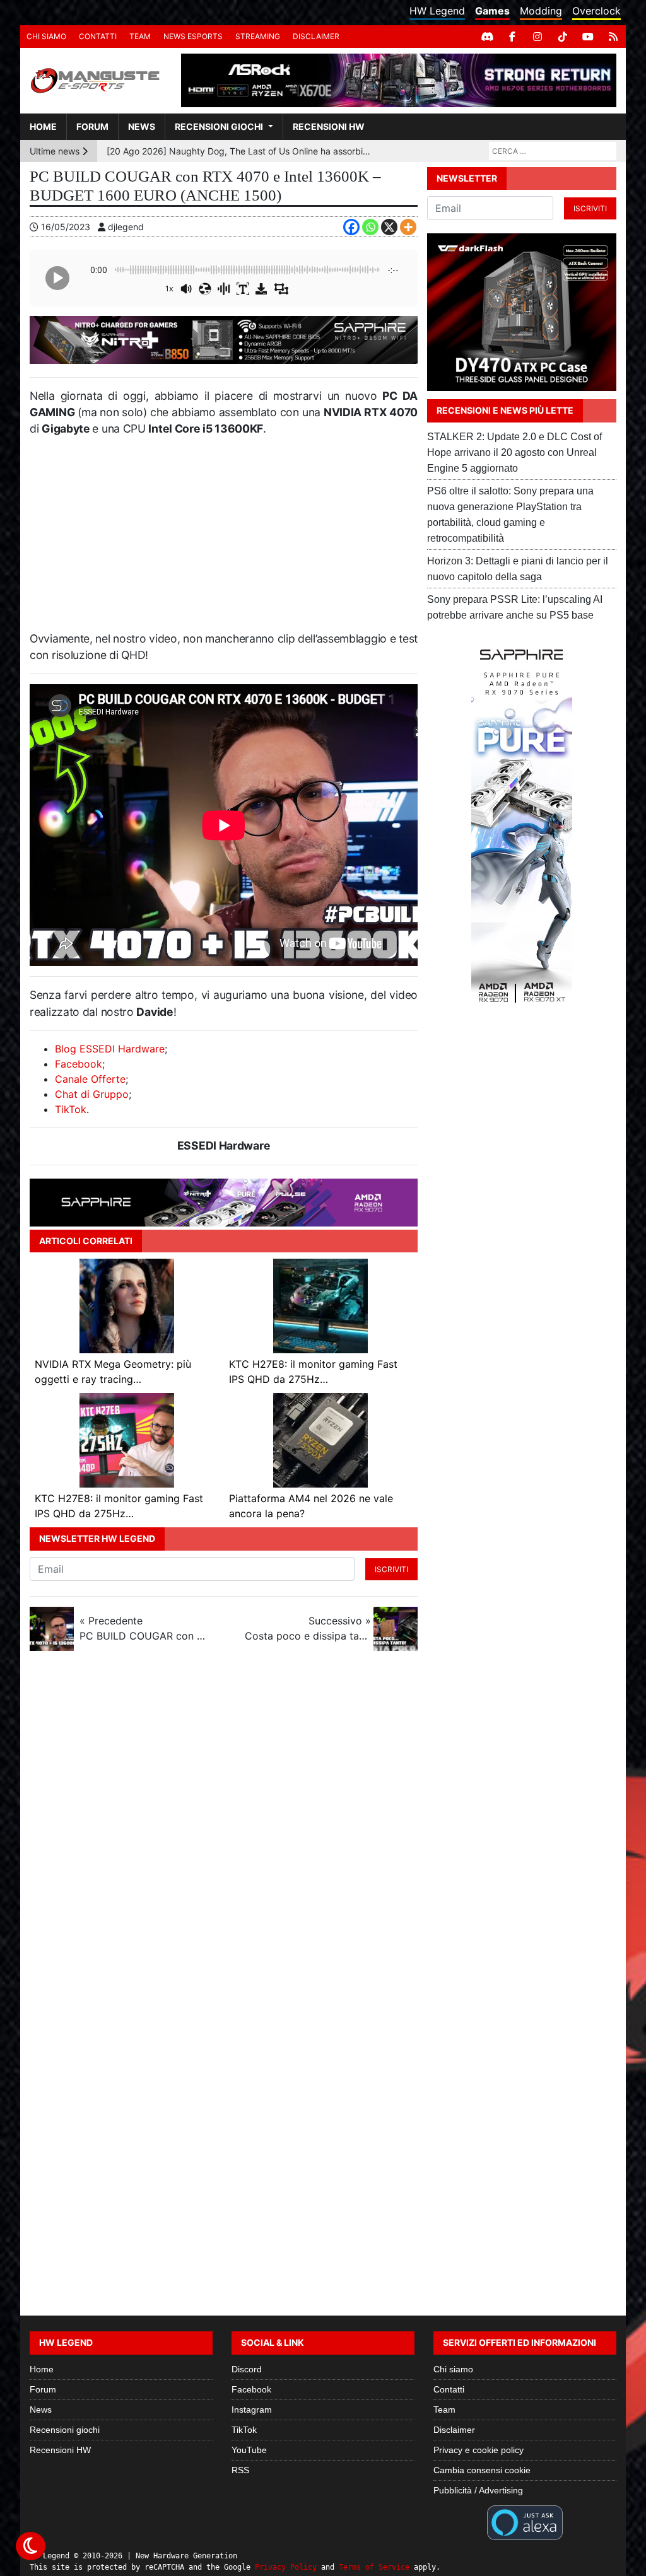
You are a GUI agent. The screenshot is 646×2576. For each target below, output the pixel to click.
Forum (92, 126)
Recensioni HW (329, 126)
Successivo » (308, 1628)
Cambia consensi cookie (482, 2470)
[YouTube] (588, 37)
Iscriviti (391, 1569)
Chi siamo (46, 36)
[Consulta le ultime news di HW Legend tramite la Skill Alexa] (525, 2522)
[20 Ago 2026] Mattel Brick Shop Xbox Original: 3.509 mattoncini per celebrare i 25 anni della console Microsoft (239, 151)
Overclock (596, 11)
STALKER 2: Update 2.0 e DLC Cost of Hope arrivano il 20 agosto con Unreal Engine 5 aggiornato (514, 452)
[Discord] (487, 37)
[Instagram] (537, 37)
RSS (240, 2470)
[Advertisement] (224, 539)
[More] (408, 227)
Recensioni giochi (219, 126)
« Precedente (143, 1628)
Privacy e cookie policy (479, 2450)
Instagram (252, 2410)
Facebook (79, 1064)
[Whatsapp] (370, 227)
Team (140, 36)
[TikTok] (563, 37)
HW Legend (437, 11)
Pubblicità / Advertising (478, 2490)
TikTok (71, 1109)
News (142, 126)
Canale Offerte (90, 1079)
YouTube (249, 2450)
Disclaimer (316, 36)
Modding (541, 11)
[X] (389, 227)
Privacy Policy (286, 2567)
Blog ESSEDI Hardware (110, 1049)
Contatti (98, 36)
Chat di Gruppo (92, 1094)
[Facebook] (512, 37)
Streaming (258, 36)
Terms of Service (374, 2567)
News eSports (193, 36)
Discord (247, 2369)
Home (43, 126)
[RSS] (613, 37)
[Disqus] (323, 1829)
